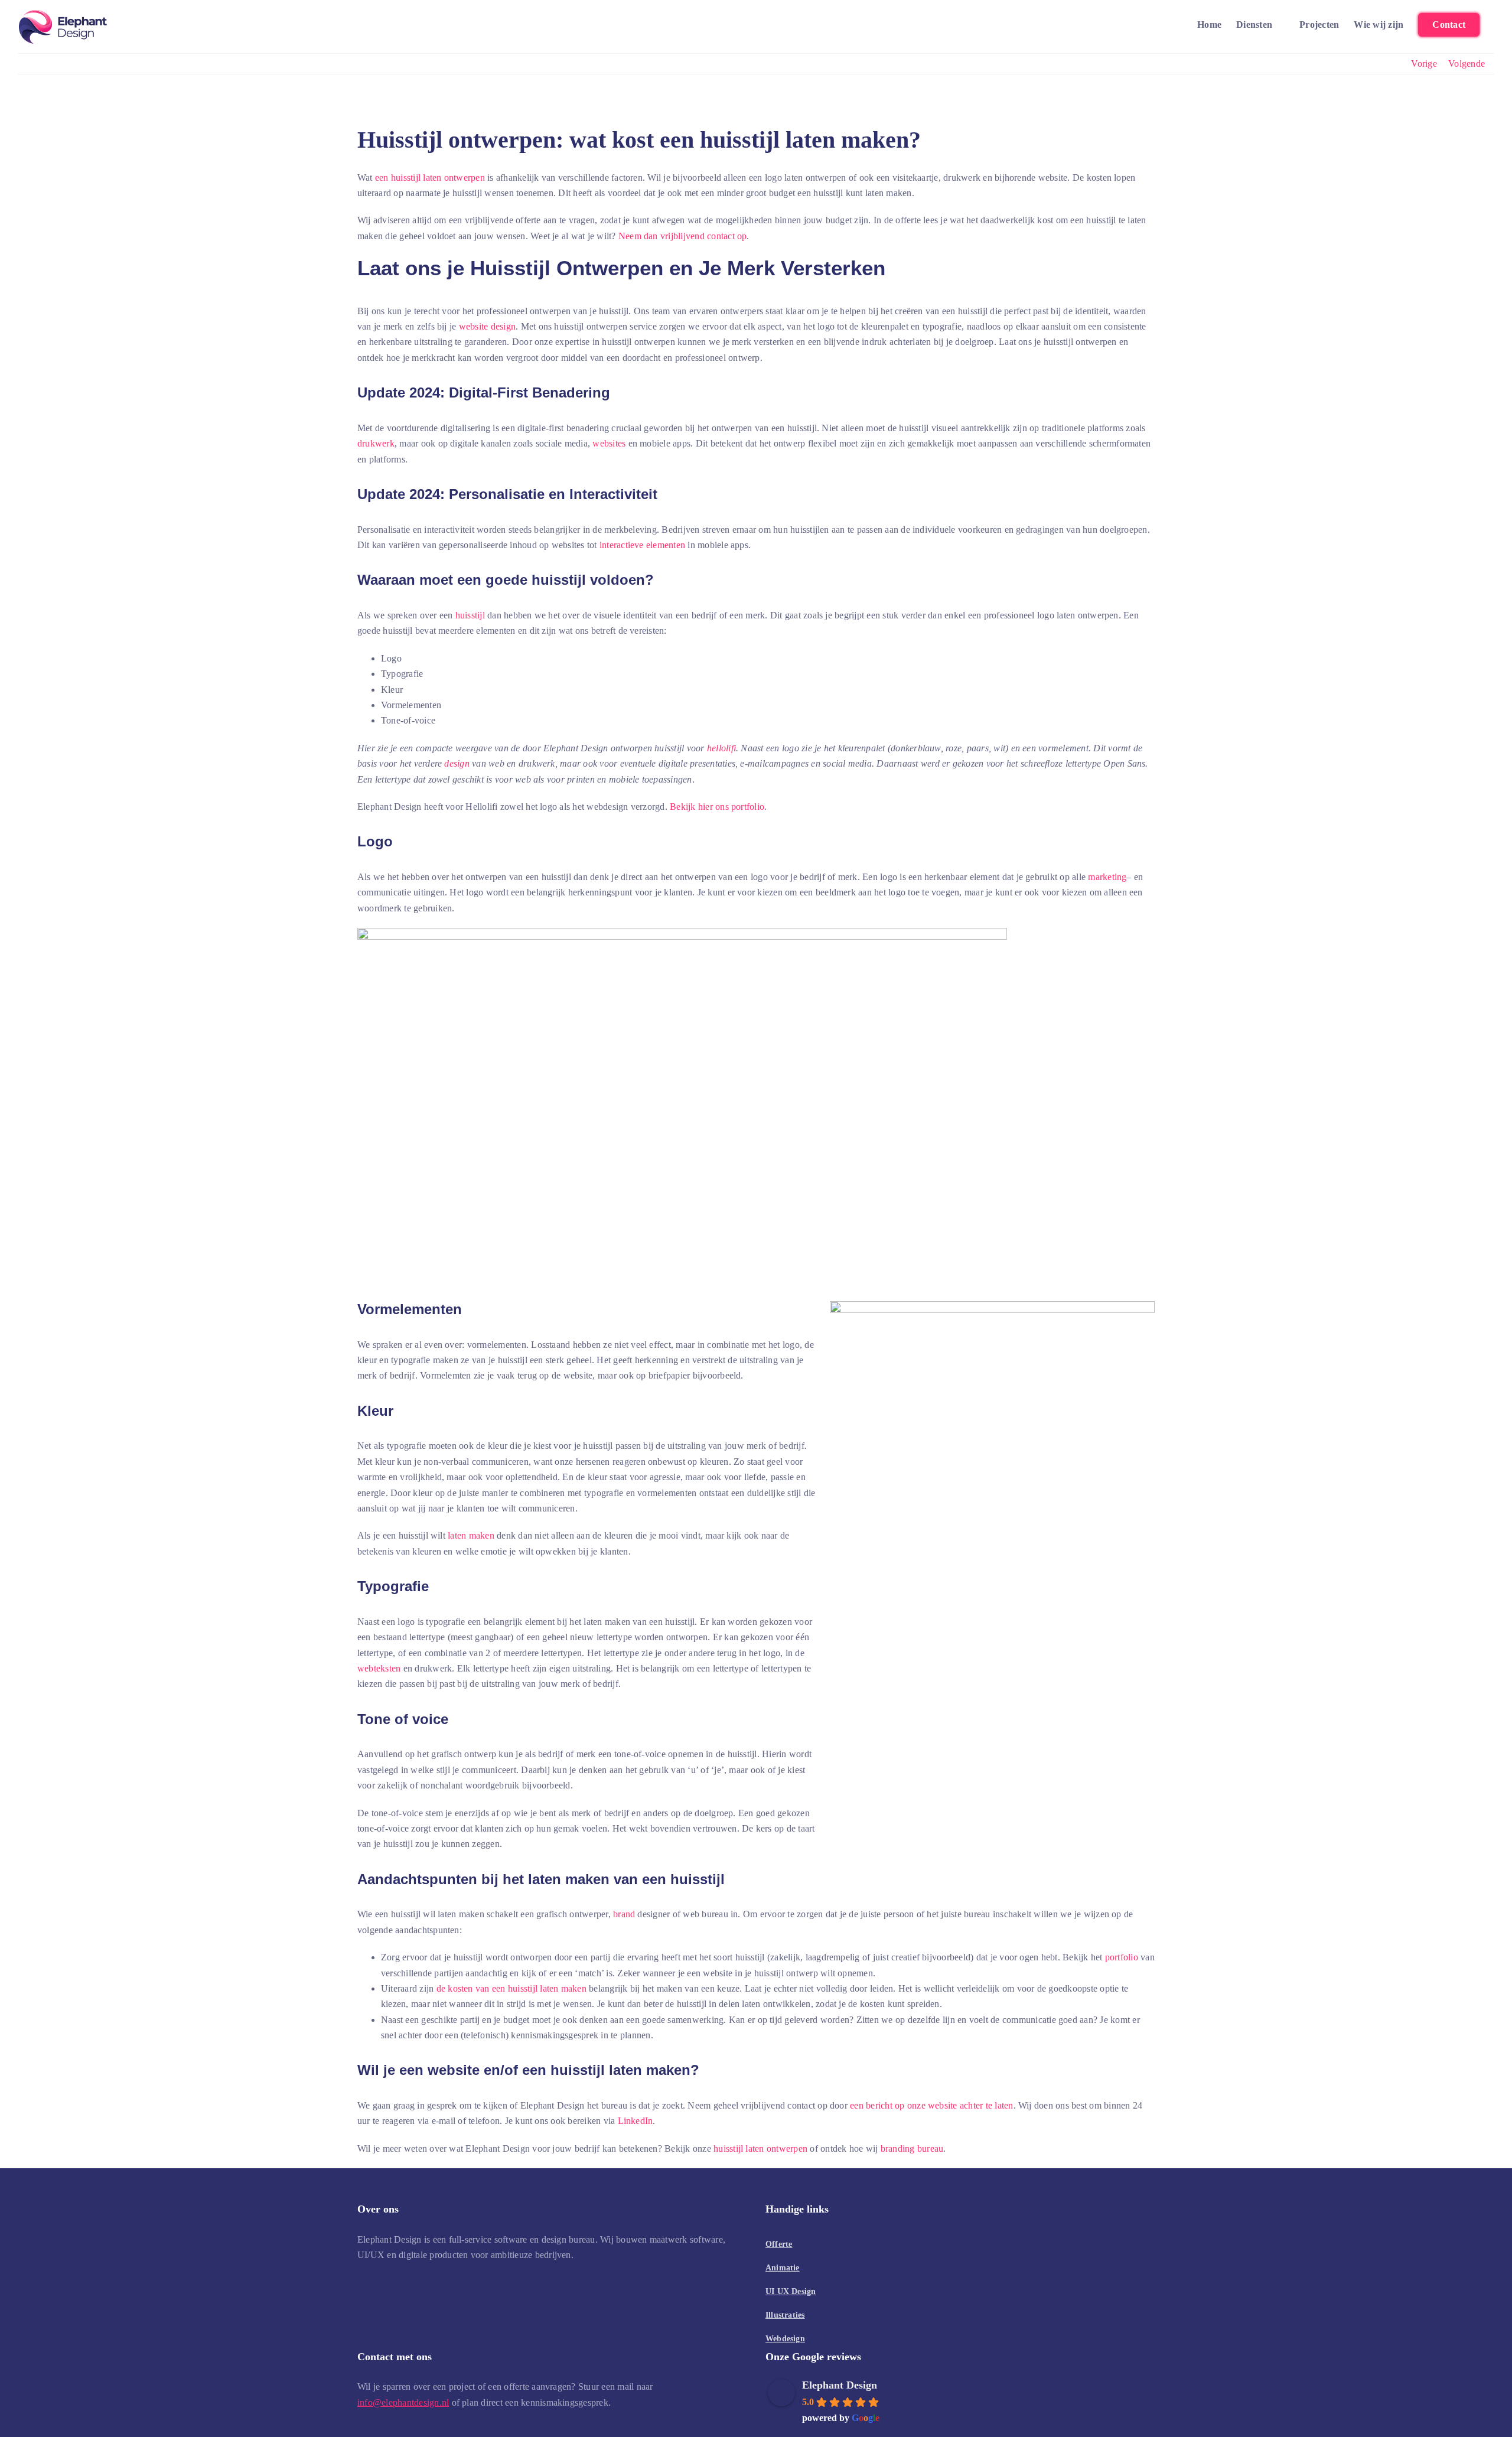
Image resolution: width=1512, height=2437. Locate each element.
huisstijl (470, 615)
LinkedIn (636, 2121)
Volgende (1467, 63)
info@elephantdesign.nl (403, 2402)
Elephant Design (840, 2385)
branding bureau (912, 2148)
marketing (1107, 877)
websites (609, 443)
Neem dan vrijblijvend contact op (683, 236)
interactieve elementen (642, 545)
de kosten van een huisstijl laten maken (511, 1988)
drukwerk (376, 443)
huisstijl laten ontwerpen (760, 2148)
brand (624, 1914)
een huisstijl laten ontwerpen (430, 177)
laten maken (471, 1535)
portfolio (1122, 1957)
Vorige (1424, 63)
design (457, 763)
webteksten (379, 1668)
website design (487, 326)
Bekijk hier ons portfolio (717, 807)
